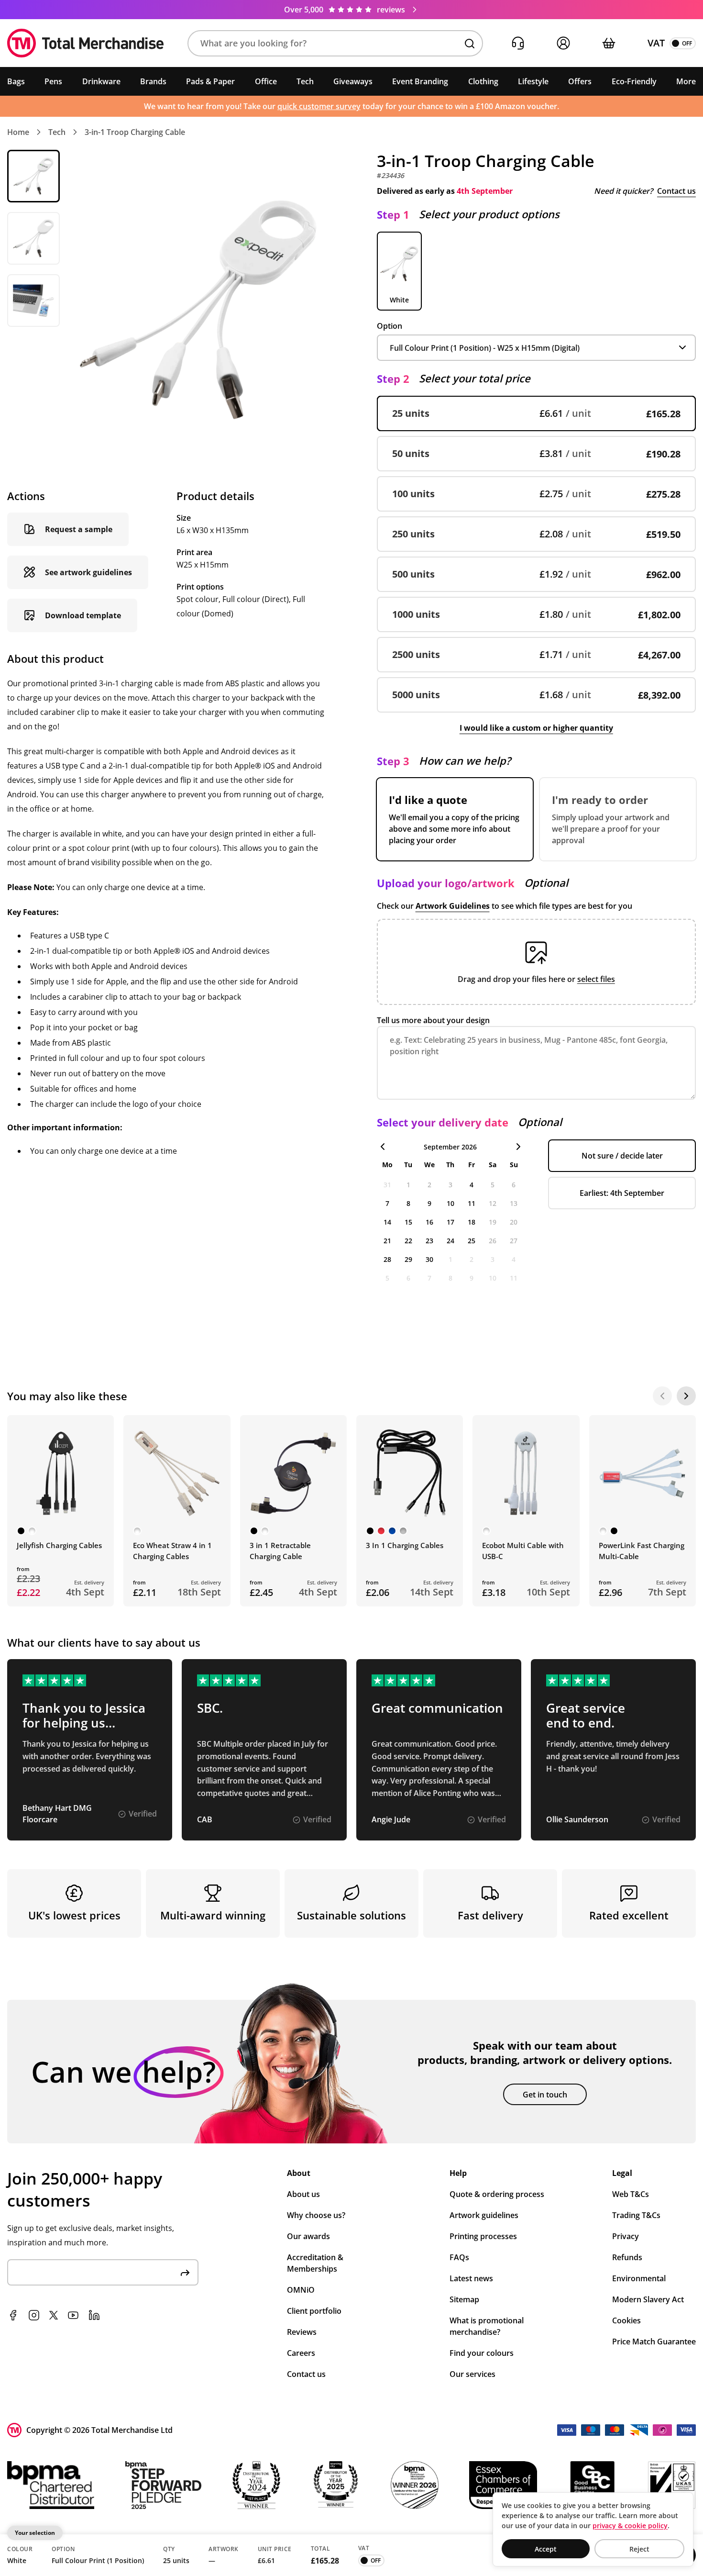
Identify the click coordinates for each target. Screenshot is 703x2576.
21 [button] (387, 1241)
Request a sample (79, 529)
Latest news (471, 2278)
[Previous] (662, 1396)
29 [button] (408, 1259)
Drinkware (101, 81)
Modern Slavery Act (648, 2299)
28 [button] (387, 1259)
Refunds (627, 2257)
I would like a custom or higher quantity (536, 728)
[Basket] (609, 43)
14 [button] (387, 1222)
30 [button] (429, 1259)
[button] (335, 43)
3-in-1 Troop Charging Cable (135, 132)
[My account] (563, 43)
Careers (301, 2353)
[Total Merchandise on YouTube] (73, 2315)
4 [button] (472, 1185)
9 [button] (429, 1203)
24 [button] (450, 1241)
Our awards (308, 2236)
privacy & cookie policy (630, 2526)
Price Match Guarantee (654, 2342)
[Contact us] (518, 43)
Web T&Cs (631, 2194)
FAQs (459, 2257)
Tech (305, 81)
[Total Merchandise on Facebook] (13, 2315)
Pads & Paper (210, 81)
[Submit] (185, 2272)
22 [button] (408, 1241)
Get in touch (545, 2095)
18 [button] (472, 1222)
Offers (580, 81)
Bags (16, 81)
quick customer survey (319, 106)
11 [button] (472, 1203)
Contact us (676, 191)
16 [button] (429, 1222)
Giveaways (353, 81)
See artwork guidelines (88, 572)
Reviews (302, 2332)
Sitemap (464, 2299)
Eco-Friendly (634, 81)
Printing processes (483, 2236)
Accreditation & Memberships (315, 2263)
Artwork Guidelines (453, 906)
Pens (53, 81)
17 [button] (450, 1222)
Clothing (483, 81)
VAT (656, 43)
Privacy (626, 2236)
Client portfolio (314, 2311)
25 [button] (472, 1241)
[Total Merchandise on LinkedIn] (94, 2315)
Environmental (639, 2278)
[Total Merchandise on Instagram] (34, 2315)
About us (303, 2194)
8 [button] (408, 1203)
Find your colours (482, 2353)
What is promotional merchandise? (487, 2326)
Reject (639, 2549)
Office (266, 81)
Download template (83, 615)
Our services (472, 2374)
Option (390, 326)
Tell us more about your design (433, 1020)
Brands (153, 81)
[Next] (686, 1396)
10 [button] (450, 1203)
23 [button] (429, 1241)
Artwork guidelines (484, 2215)
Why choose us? (316, 2215)
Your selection (35, 2533)
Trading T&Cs (636, 2215)
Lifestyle (533, 81)
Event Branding (420, 81)
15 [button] (408, 1222)
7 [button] (387, 1203)
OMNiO (301, 2290)
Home (18, 132)
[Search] (470, 44)
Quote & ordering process (497, 2194)
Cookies (626, 2320)
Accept (546, 2549)
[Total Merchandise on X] (54, 2315)
